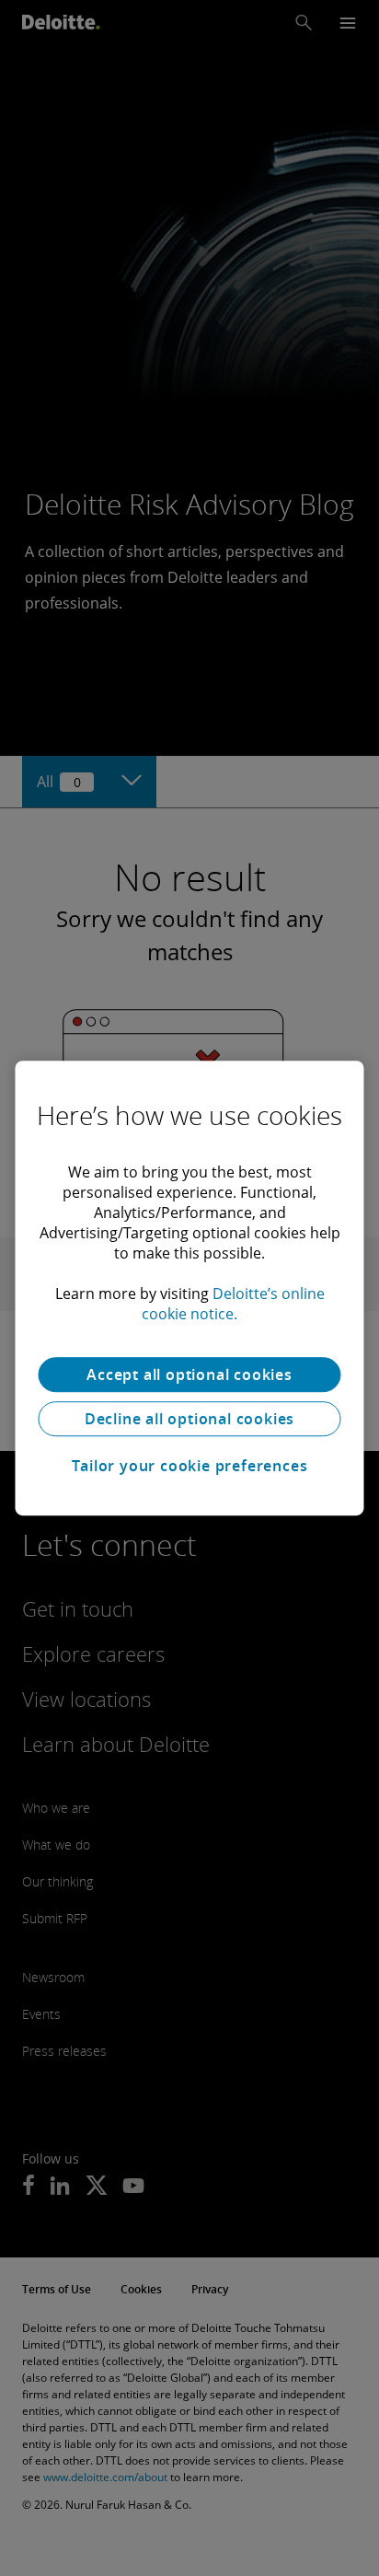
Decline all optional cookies (189, 1419)
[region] (189, 1288)
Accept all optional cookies (189, 1375)
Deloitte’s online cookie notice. (233, 1304)
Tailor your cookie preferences (190, 1466)
